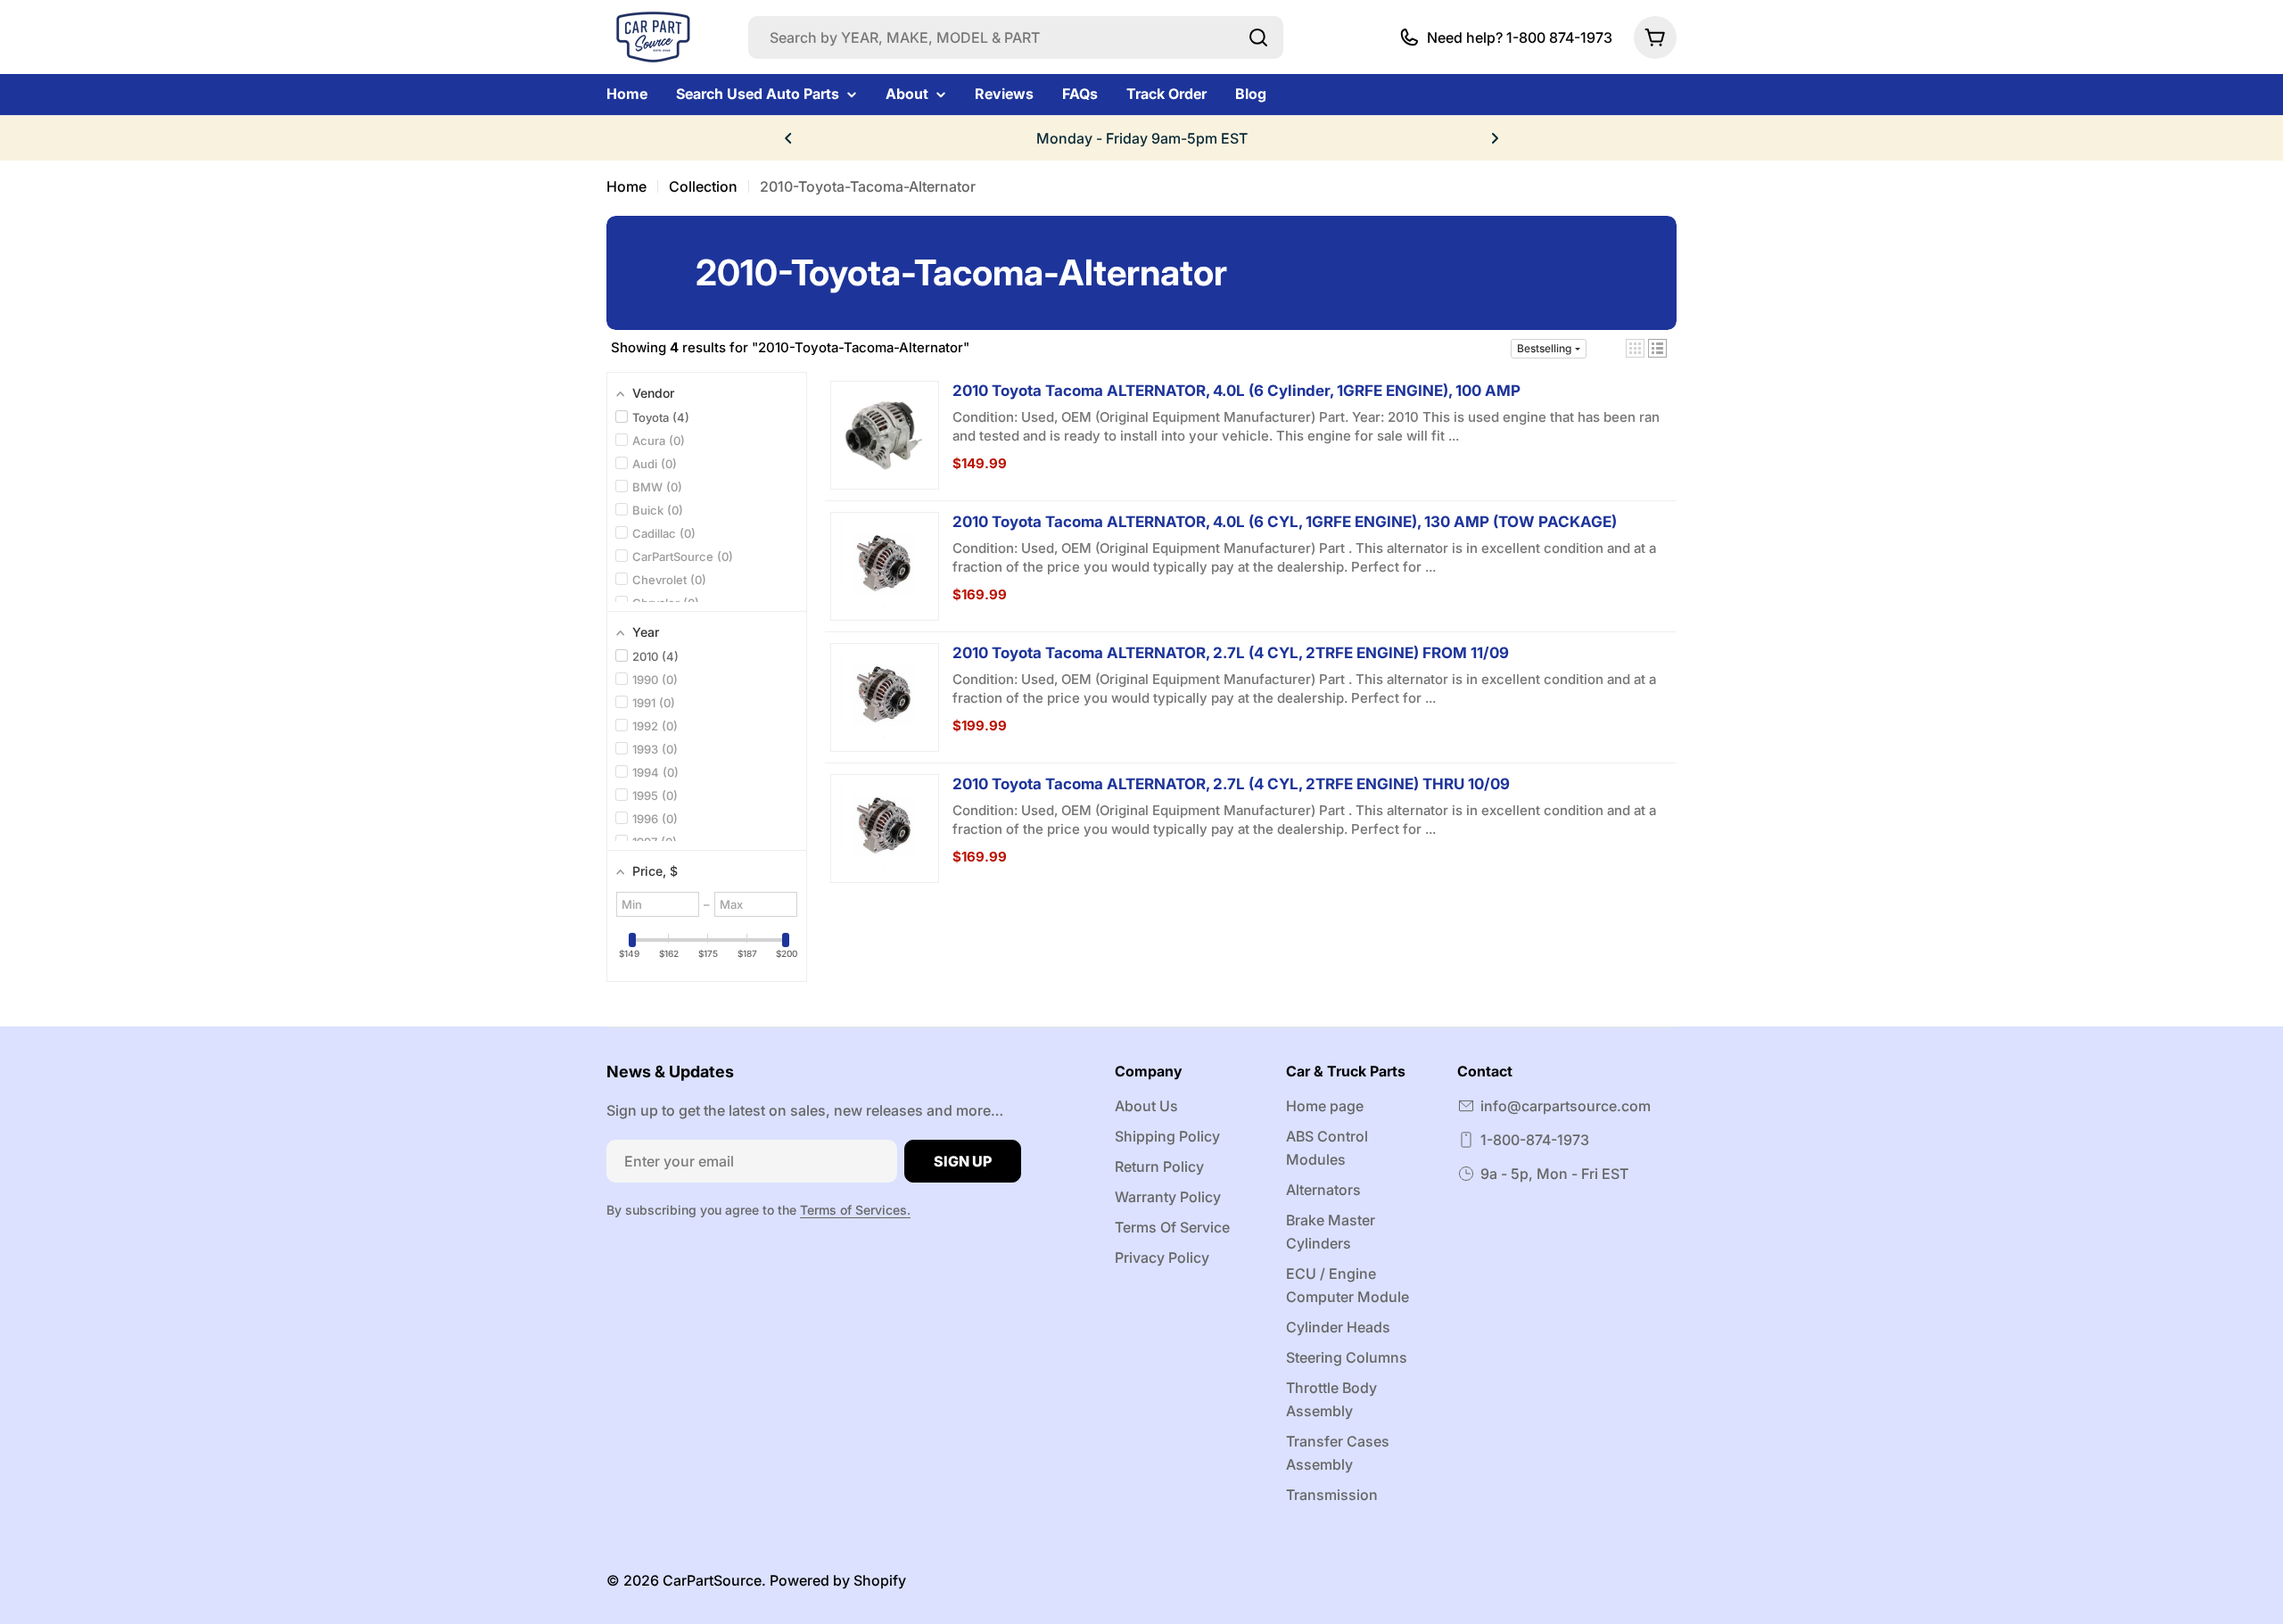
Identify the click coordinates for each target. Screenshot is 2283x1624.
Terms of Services (853, 1210)
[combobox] (1016, 37)
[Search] (1258, 37)
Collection (703, 186)
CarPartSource (712, 1580)
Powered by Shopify (838, 1580)
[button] (788, 138)
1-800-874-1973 (1535, 1140)
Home (626, 186)
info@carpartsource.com (1566, 1106)
